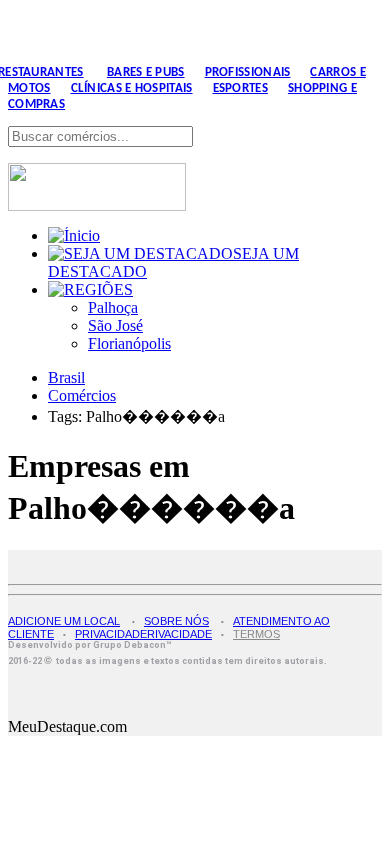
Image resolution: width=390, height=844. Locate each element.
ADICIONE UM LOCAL (64, 621)
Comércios (82, 395)
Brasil (66, 377)
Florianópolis (129, 343)
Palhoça (113, 307)
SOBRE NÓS (176, 621)
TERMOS (256, 634)
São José (115, 325)
